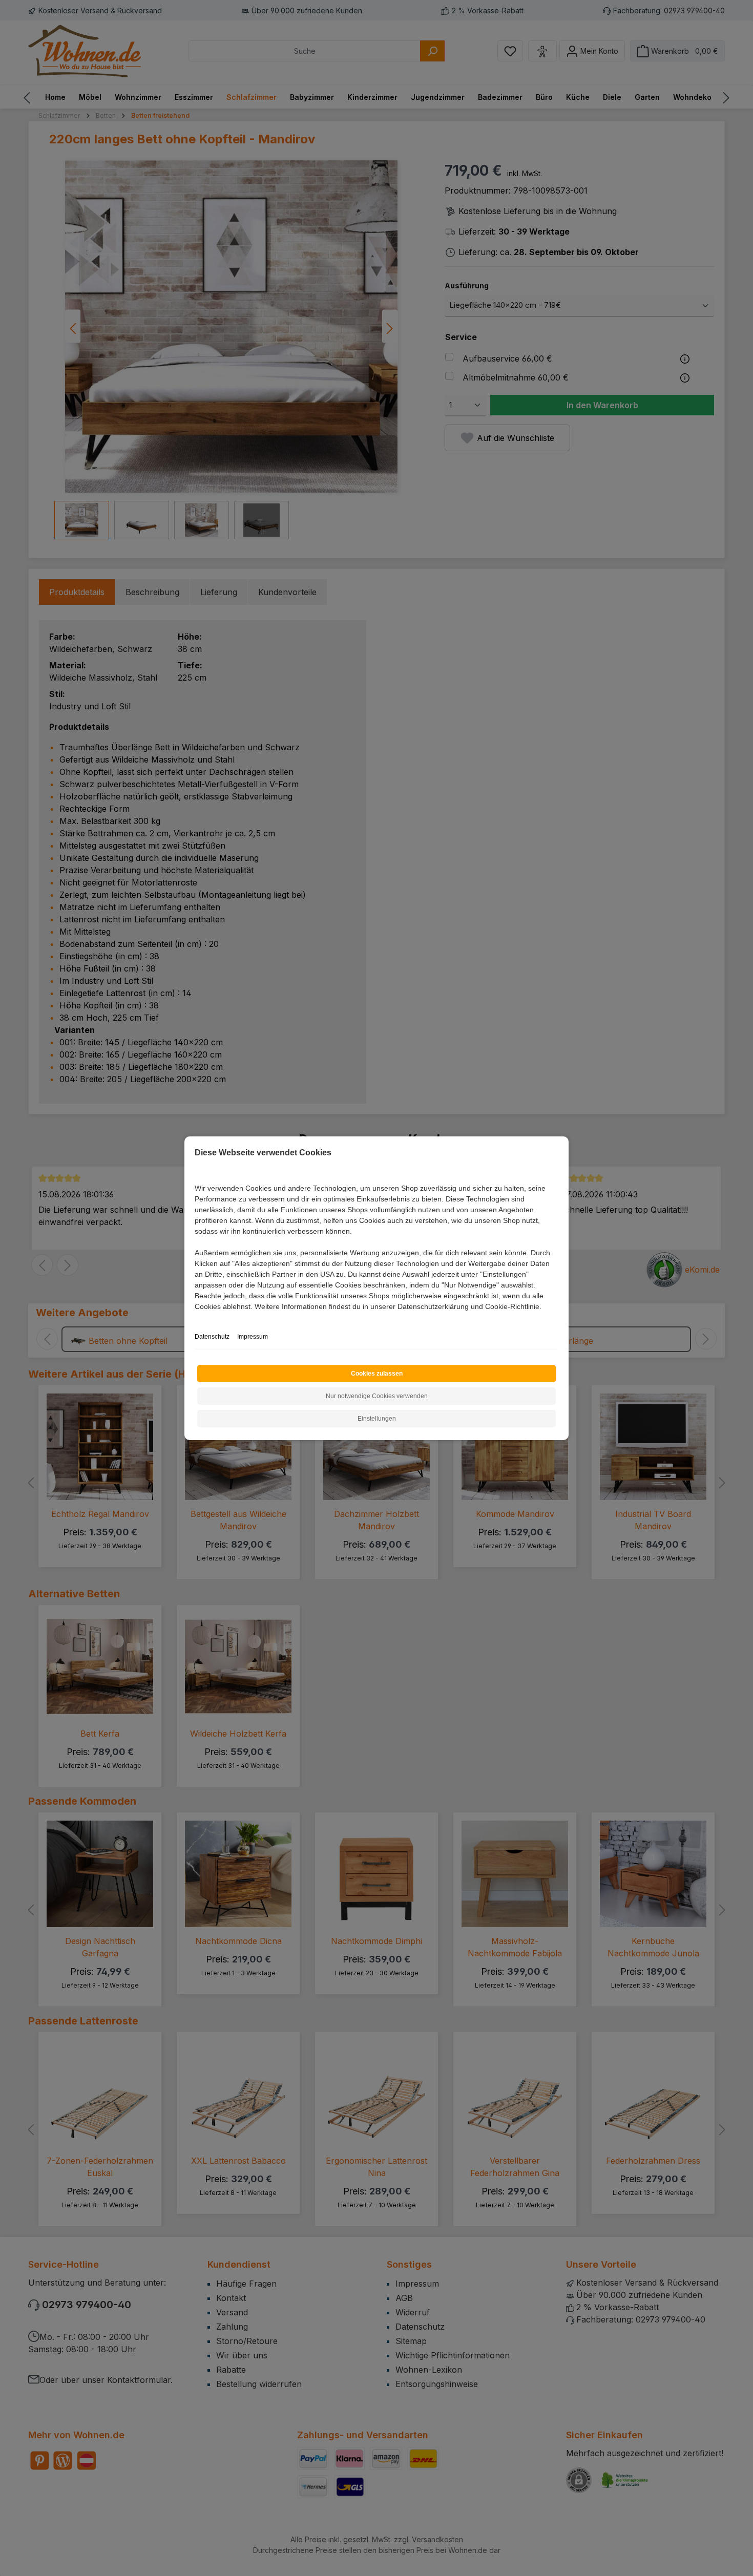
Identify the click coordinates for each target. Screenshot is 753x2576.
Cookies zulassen (377, 1374)
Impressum (253, 1337)
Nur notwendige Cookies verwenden (377, 1396)
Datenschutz (212, 1337)
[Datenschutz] (195, 1318)
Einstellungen (377, 1419)
